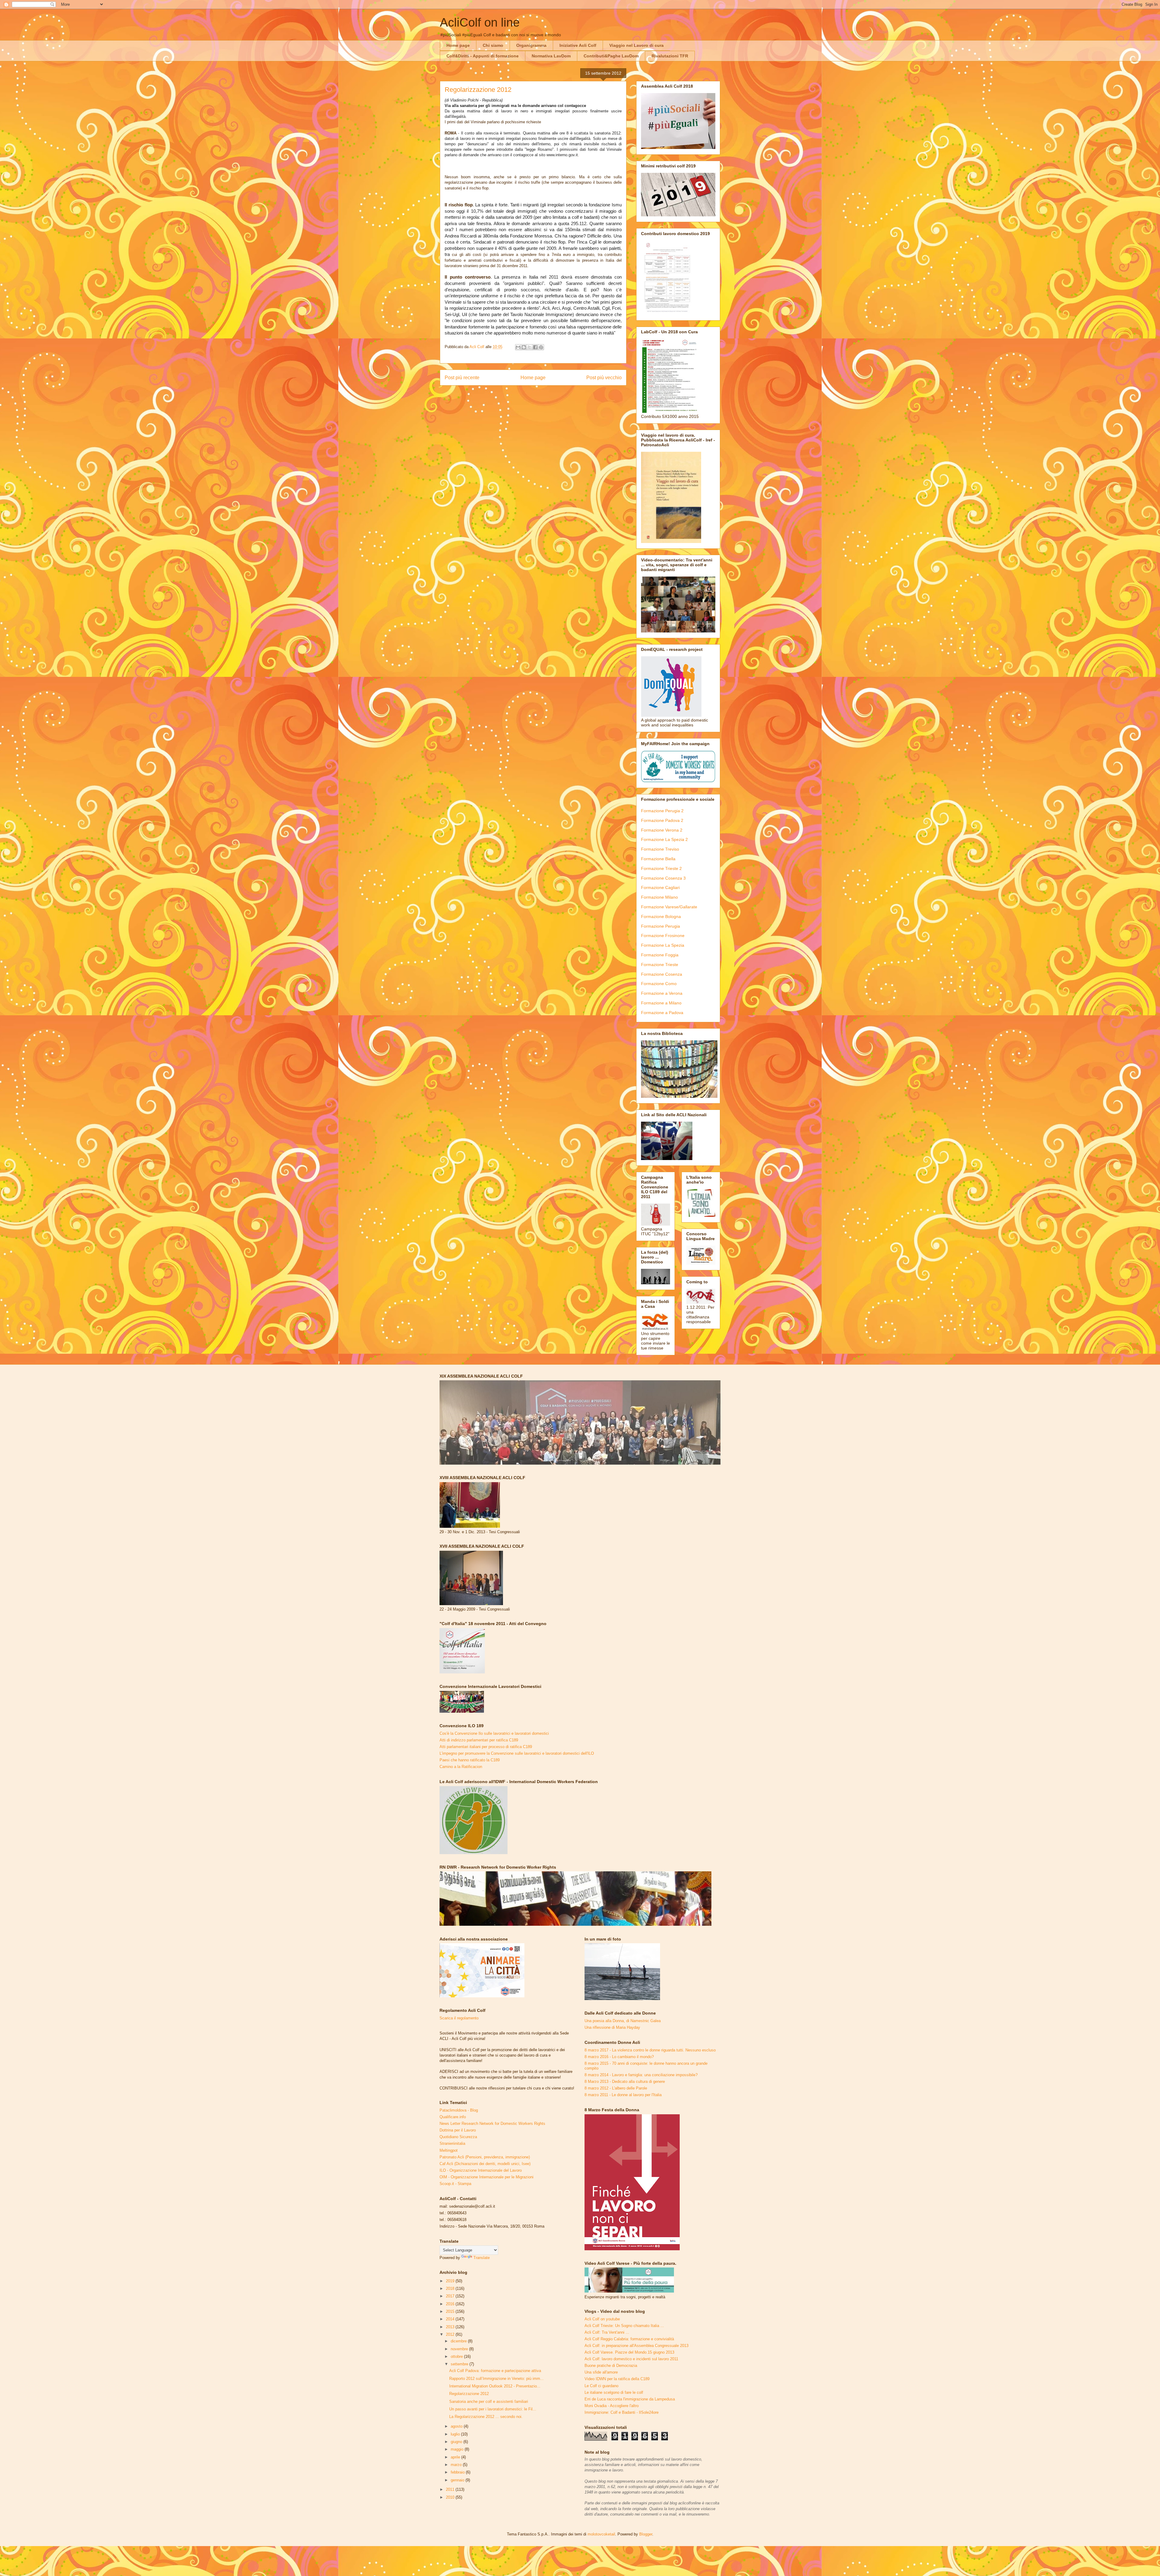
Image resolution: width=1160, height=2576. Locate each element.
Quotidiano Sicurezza (458, 2137)
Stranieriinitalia (452, 2143)
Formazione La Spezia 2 (664, 839)
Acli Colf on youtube (602, 2319)
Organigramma (531, 45)
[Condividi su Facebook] (535, 347)
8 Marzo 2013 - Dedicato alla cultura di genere (625, 2081)
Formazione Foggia (660, 955)
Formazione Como (659, 984)
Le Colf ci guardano (601, 2386)
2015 (451, 2311)
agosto (457, 2426)
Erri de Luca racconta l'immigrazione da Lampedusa (630, 2399)
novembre (460, 2349)
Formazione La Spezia (663, 945)
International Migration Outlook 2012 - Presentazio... (495, 2386)
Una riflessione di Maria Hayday (612, 2027)
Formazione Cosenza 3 (663, 878)
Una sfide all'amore (601, 2372)
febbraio (458, 2472)
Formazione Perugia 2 (662, 811)
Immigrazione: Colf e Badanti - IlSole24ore (622, 2412)
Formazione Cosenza (662, 974)
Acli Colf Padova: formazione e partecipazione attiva (495, 2371)
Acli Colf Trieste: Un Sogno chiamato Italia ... (624, 2326)
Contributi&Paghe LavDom (611, 56)
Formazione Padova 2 (662, 820)
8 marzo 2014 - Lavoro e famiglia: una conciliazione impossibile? (641, 2075)
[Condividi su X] (530, 347)
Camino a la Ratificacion (461, 1767)
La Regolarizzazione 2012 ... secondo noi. (486, 2417)
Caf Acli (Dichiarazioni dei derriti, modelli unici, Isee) (485, 2164)
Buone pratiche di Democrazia (611, 2366)
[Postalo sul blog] (524, 347)
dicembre (459, 2341)
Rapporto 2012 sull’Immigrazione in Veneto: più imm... (496, 2379)
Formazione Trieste (660, 965)
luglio (456, 2434)
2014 (451, 2319)
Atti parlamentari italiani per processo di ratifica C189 (486, 1747)
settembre (460, 2364)
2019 (451, 2281)
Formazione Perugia (661, 926)
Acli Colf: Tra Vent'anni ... (607, 2332)
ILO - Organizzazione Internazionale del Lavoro (481, 2170)
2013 (451, 2327)
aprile (456, 2457)
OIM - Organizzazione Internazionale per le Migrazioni (487, 2177)
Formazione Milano (659, 897)
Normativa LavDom (551, 56)
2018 (451, 2288)
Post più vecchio (604, 378)
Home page (458, 45)
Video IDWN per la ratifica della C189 (617, 2379)
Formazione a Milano (661, 1003)
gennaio (458, 2480)
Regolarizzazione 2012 (469, 2394)
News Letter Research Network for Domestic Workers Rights (492, 2124)
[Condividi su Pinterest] (541, 347)
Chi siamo (493, 45)
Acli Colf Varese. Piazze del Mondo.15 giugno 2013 (629, 2352)
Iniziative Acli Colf (578, 45)
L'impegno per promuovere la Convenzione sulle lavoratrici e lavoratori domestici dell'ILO (517, 1753)
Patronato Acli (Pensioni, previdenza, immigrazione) (485, 2157)
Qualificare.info (453, 2117)
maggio (458, 2449)
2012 (451, 2334)
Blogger (646, 2534)
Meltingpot (449, 2150)
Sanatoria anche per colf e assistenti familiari (489, 2401)
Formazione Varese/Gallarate (669, 907)
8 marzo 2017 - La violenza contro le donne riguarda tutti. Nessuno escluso (650, 2050)
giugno (457, 2442)
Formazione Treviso (660, 849)
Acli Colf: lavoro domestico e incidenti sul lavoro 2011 (631, 2359)
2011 (451, 2489)
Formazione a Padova (662, 1013)
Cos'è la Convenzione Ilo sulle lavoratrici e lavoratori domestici (494, 1733)
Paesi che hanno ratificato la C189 (470, 1760)
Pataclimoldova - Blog (459, 2110)
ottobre (457, 2356)
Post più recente (462, 378)
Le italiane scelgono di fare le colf (614, 2392)
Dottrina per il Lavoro (458, 2130)
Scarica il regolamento (459, 2018)
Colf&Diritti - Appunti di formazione (483, 56)
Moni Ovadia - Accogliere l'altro (612, 2406)
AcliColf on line (480, 22)
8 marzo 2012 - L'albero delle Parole (616, 2088)
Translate (482, 2258)
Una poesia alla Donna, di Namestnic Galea (623, 2021)
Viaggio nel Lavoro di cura (636, 45)
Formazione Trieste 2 (661, 868)
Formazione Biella (658, 859)
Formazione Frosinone (663, 936)
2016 (451, 2304)
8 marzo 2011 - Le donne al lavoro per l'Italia (623, 2095)
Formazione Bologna (661, 916)
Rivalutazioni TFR (670, 56)
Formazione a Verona (662, 993)
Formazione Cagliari (660, 887)
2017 (451, 2296)
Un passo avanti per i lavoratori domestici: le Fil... (493, 2409)
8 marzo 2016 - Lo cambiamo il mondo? (619, 2057)
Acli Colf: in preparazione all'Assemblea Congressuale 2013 (636, 2346)
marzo (457, 2465)
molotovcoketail (601, 2534)
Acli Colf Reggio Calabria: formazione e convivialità (629, 2339)
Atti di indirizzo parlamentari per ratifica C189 (479, 1740)
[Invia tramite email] (518, 347)
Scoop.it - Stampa (455, 2184)
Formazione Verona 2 (662, 830)
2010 (451, 2497)
